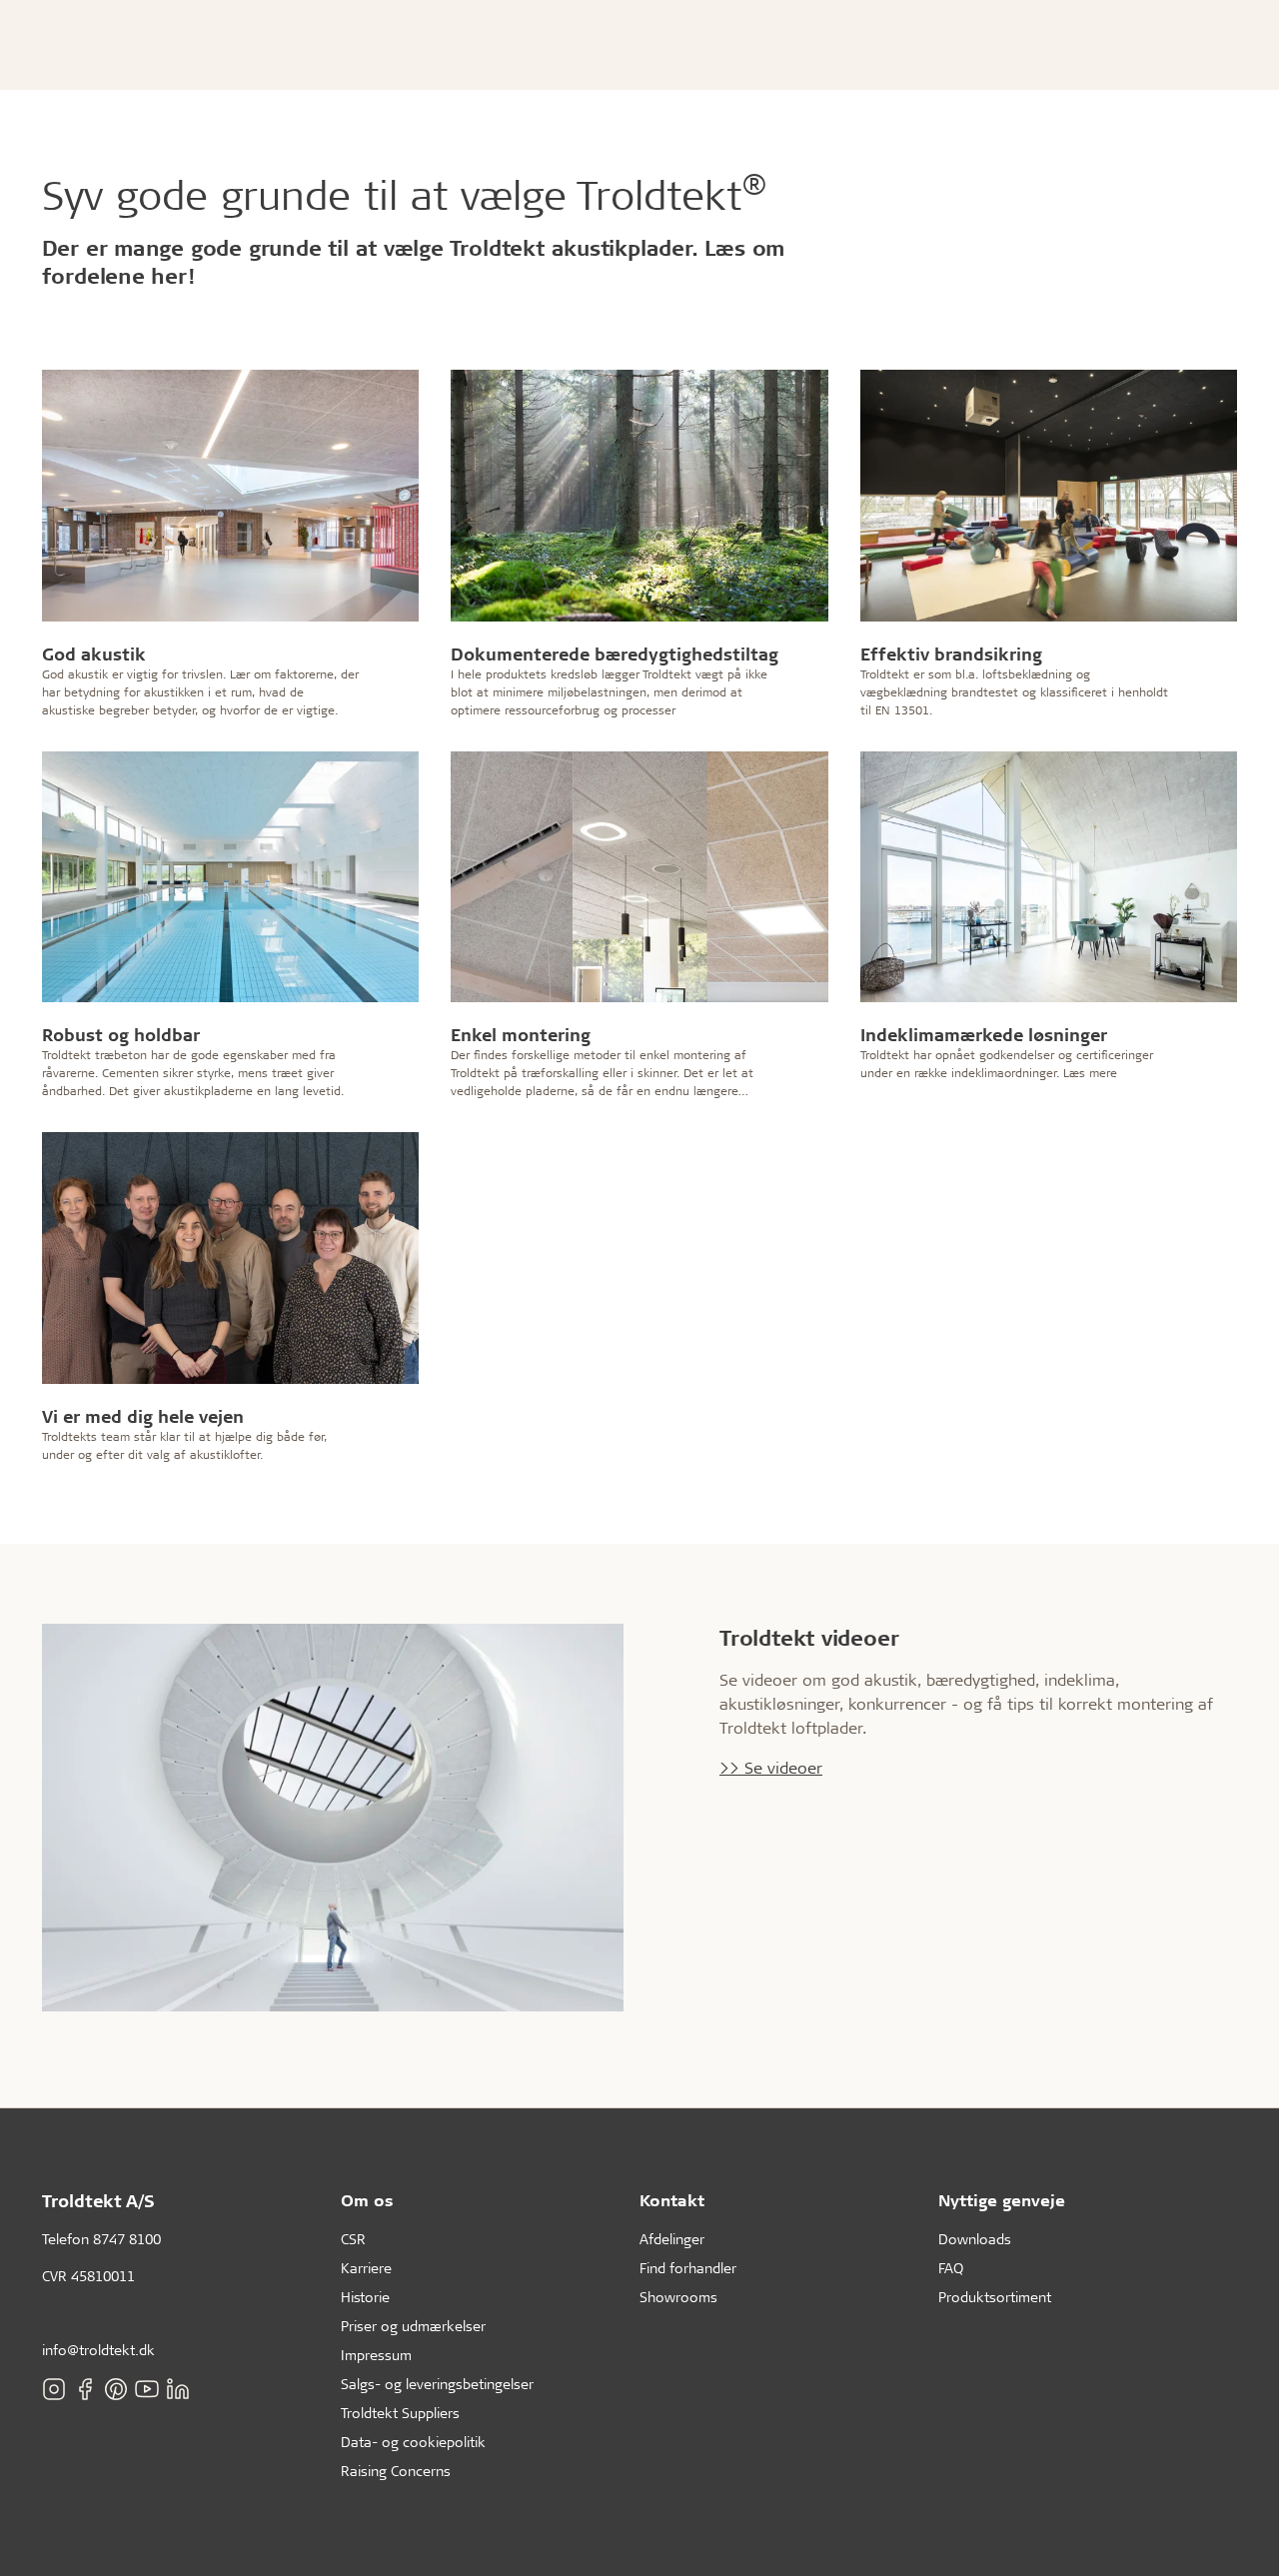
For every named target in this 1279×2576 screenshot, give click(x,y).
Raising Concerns (396, 2471)
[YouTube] (147, 2388)
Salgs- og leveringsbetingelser (437, 2384)
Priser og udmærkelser (413, 2326)
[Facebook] (85, 2388)
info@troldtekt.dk (98, 2350)
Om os (367, 2200)
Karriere (366, 2268)
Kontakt (672, 2200)
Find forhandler (688, 2268)
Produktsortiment (995, 2297)
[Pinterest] (116, 2388)
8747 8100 (127, 2239)
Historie (365, 2297)
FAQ (951, 2268)
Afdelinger (672, 2239)
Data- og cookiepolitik (413, 2442)
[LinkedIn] (178, 2388)
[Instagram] (54, 2388)
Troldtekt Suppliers (400, 2413)
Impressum (376, 2355)
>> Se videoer (771, 1767)
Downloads (975, 2239)
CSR (353, 2239)
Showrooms (678, 2297)
